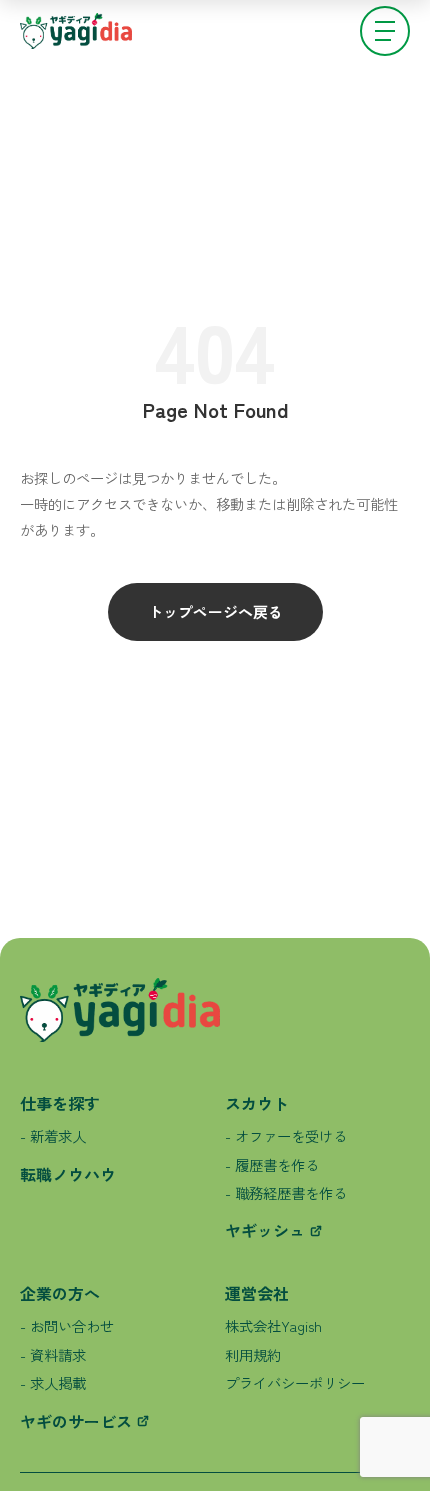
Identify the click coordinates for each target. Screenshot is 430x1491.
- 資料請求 (53, 1354)
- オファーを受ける (286, 1135)
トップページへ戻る (215, 611)
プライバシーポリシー (295, 1382)
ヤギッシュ (265, 1230)
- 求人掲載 (53, 1382)
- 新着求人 (53, 1135)
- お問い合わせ (67, 1325)
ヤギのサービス (76, 1421)
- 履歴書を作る (272, 1164)
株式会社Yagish (273, 1325)
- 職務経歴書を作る (286, 1192)
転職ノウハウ (68, 1174)
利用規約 (253, 1354)
